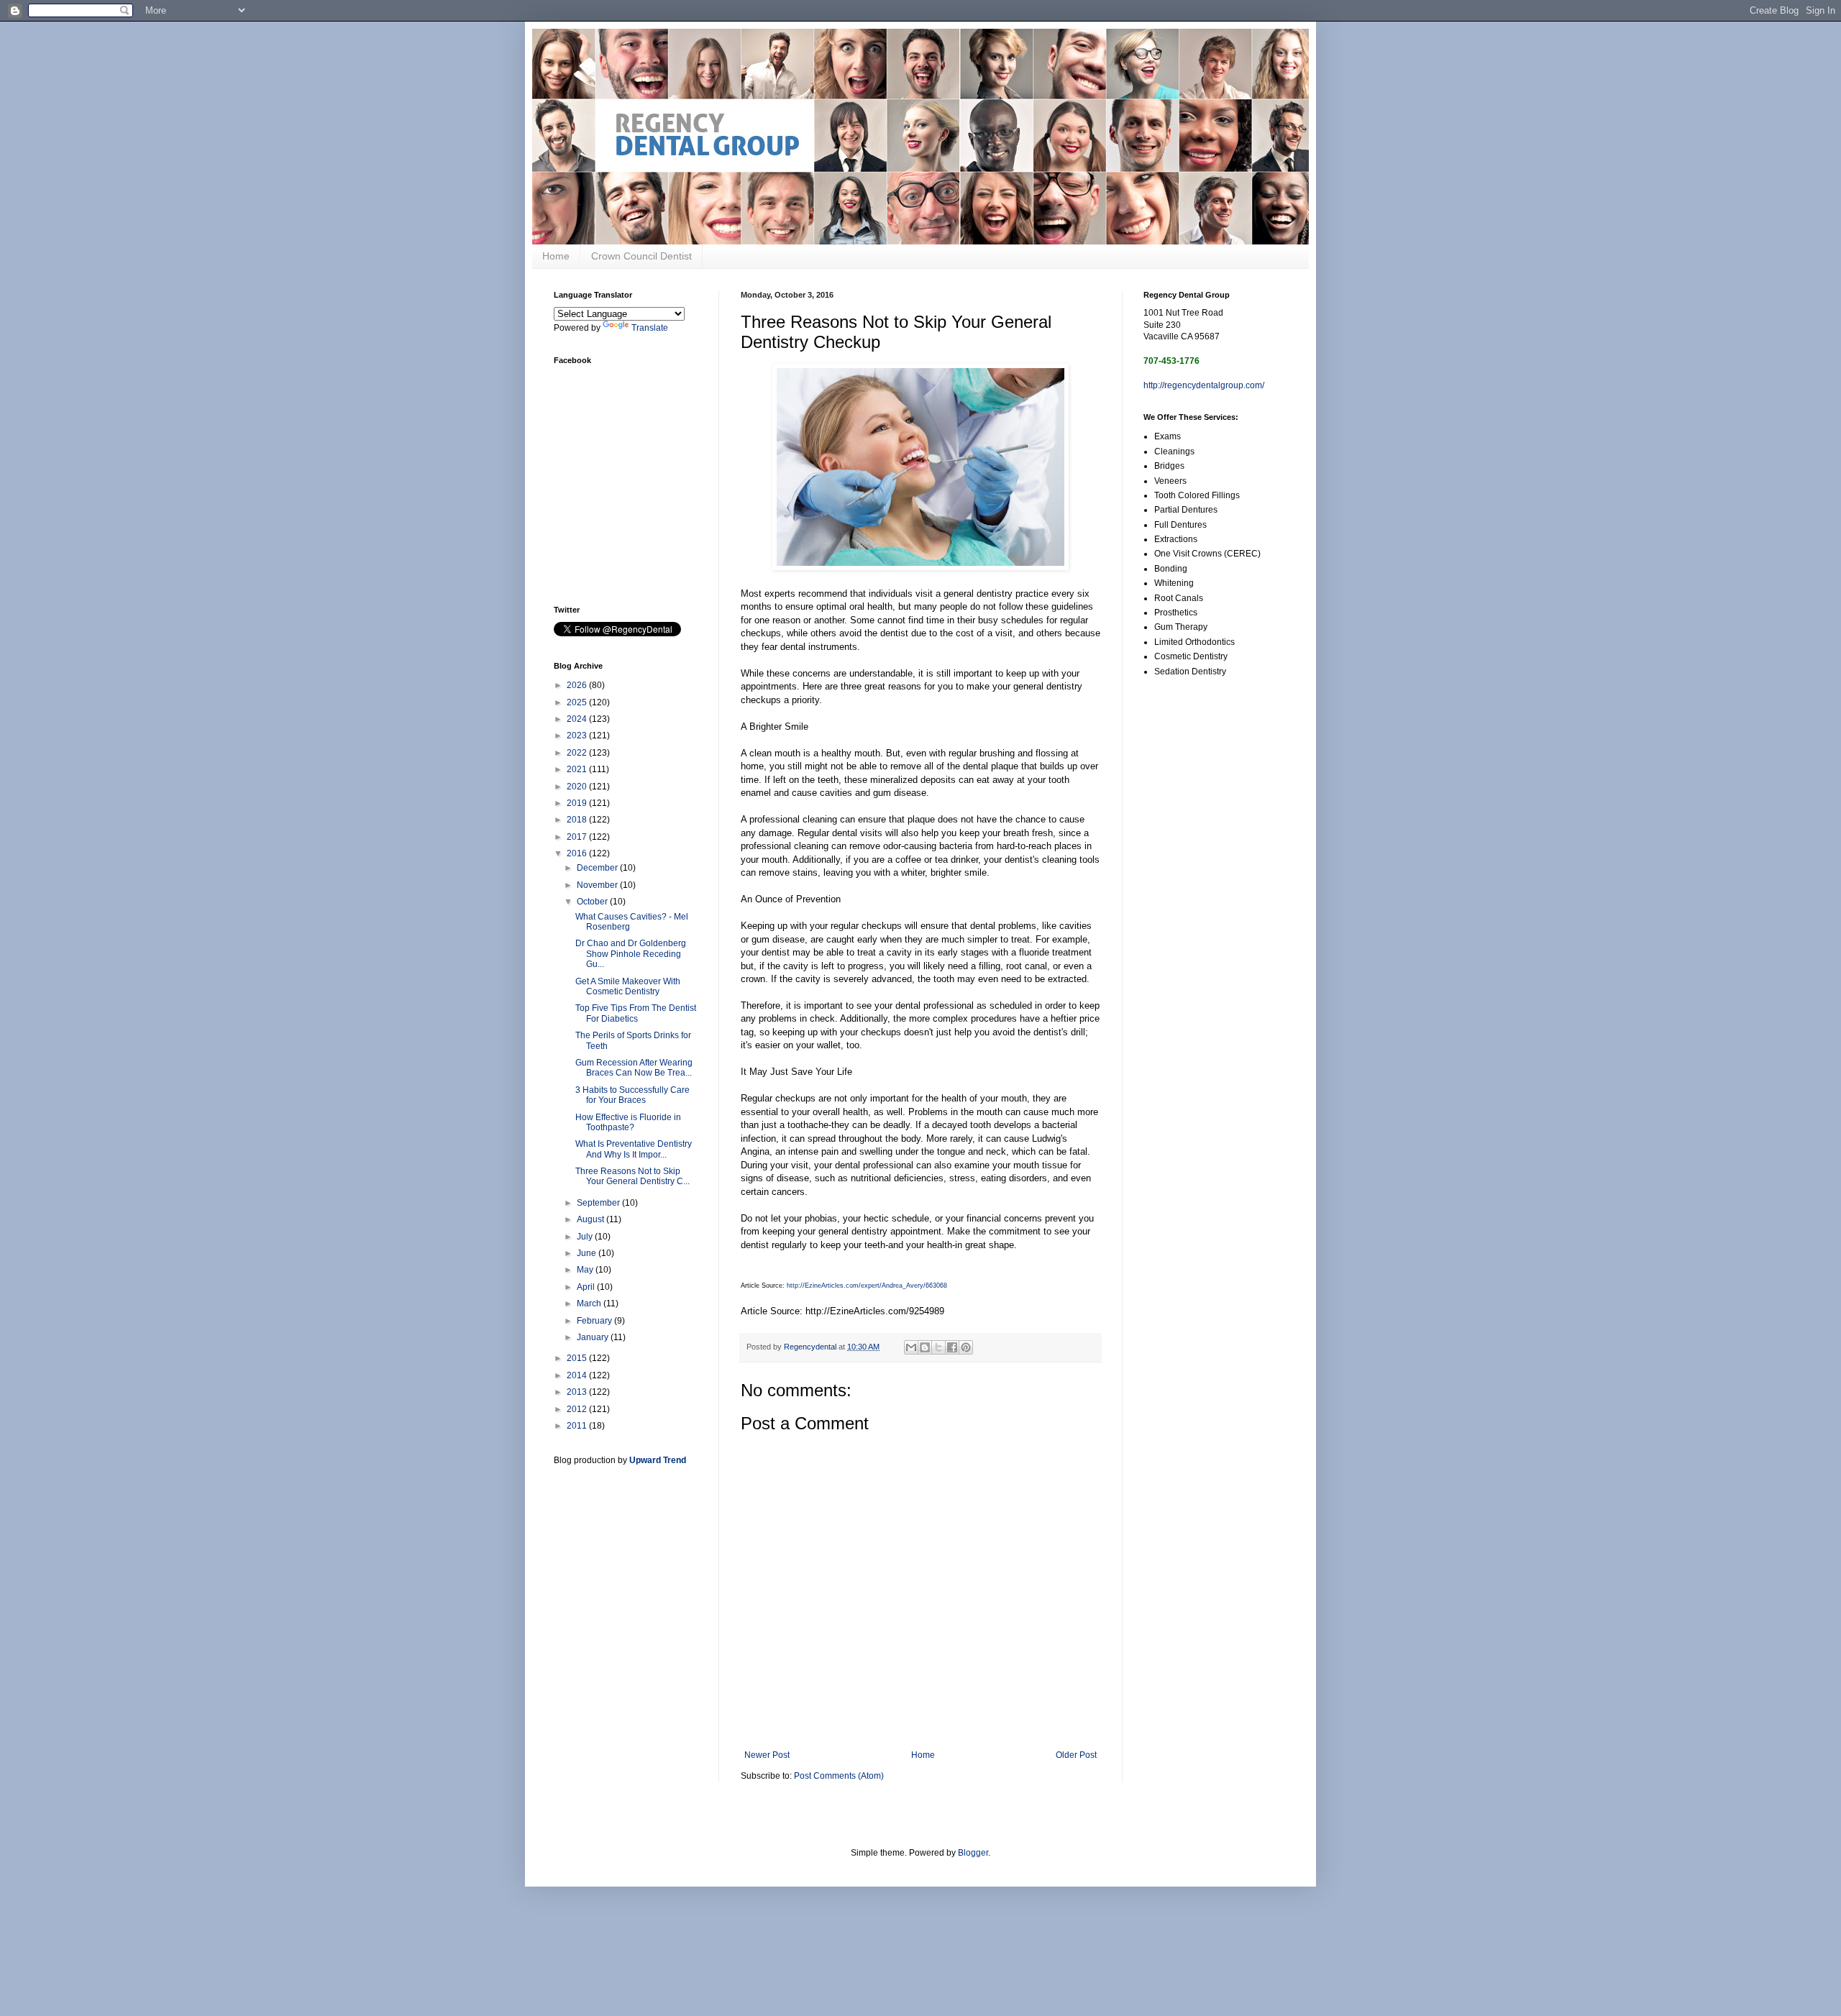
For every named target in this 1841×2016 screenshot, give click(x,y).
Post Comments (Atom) (839, 1776)
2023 (578, 736)
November (598, 885)
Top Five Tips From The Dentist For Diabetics (636, 1013)
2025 (578, 702)
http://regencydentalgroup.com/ (1204, 385)
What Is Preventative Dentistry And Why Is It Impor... (634, 1149)
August (591, 1219)
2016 (578, 853)
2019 (578, 803)
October (593, 902)
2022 (578, 753)
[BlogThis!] (925, 1347)
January (594, 1337)
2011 (578, 1426)
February (595, 1321)
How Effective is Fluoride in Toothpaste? (628, 1122)
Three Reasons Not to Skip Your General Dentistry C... (632, 1176)
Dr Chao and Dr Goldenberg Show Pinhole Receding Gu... (631, 954)
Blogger (973, 1853)
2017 (578, 837)
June (588, 1253)
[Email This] (911, 1347)
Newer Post (767, 1755)
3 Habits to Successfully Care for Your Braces (632, 1095)
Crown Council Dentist (641, 256)
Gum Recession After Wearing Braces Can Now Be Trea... (634, 1068)
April (587, 1287)
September (599, 1203)
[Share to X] (938, 1347)
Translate (650, 328)
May (586, 1270)
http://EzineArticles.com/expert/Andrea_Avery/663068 (867, 1286)
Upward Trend (658, 1460)
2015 (578, 1358)
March (590, 1303)
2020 (578, 787)
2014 (578, 1375)
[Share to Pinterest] (966, 1347)
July (586, 1237)
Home (556, 256)
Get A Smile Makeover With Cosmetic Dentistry (628, 986)
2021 (578, 769)
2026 (578, 685)
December (598, 868)
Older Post (1076, 1755)
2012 (578, 1409)
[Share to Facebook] (952, 1347)
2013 (578, 1392)
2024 (578, 719)
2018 (578, 820)
